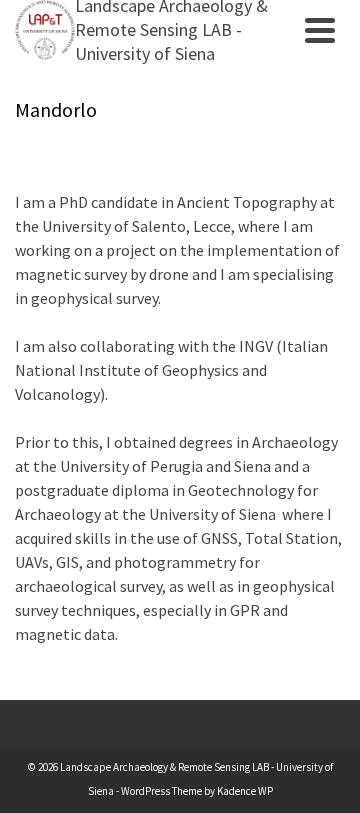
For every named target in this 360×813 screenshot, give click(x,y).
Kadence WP (245, 791)
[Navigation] (320, 30)
